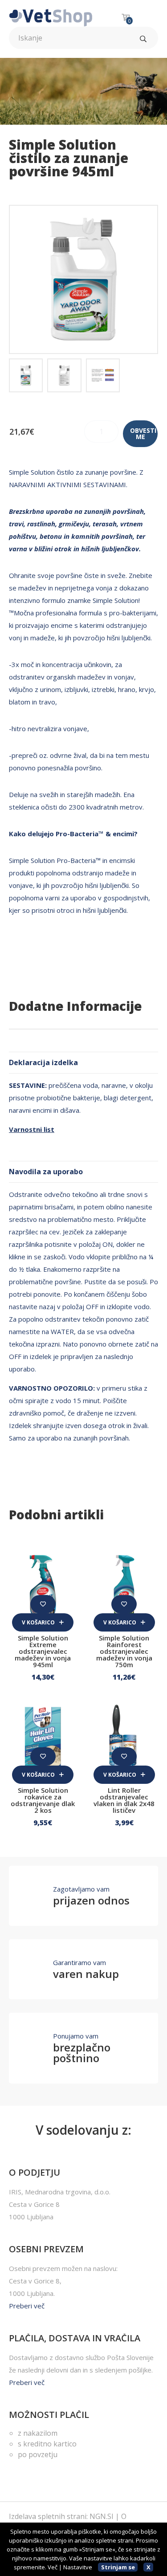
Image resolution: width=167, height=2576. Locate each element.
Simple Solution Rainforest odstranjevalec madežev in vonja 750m (124, 1651)
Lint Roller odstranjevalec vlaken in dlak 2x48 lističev (124, 1800)
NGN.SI (102, 2516)
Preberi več (27, 2306)
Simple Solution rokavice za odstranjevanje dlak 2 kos (43, 1800)
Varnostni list (32, 1129)
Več (53, 2567)
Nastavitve (78, 2567)
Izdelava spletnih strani (48, 2516)
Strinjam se (118, 2567)
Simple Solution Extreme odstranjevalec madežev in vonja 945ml (43, 1651)
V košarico (39, 1622)
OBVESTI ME (143, 433)
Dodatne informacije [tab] (75, 1006)
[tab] (26, 375)
